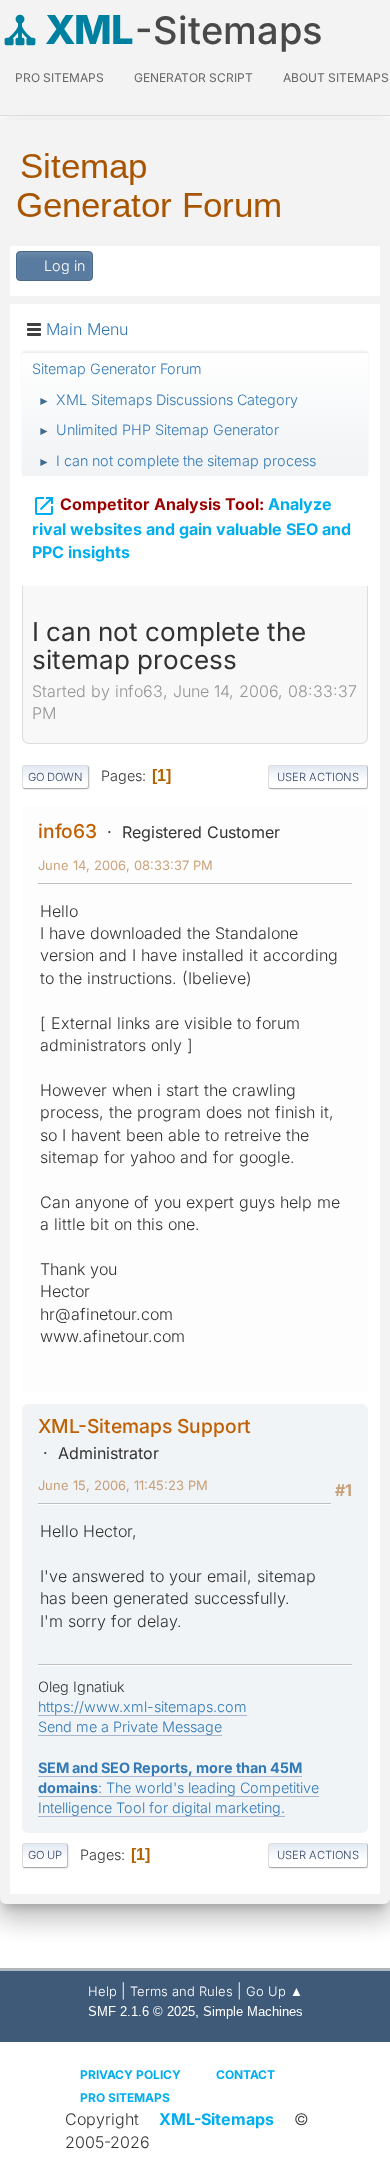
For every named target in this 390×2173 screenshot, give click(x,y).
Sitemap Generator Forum (149, 185)
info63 (67, 831)
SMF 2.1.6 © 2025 (141, 2011)
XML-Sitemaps (216, 2119)
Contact (245, 2074)
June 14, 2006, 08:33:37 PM (125, 865)
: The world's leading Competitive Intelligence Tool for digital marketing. (178, 1787)
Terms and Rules (181, 1991)
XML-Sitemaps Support (144, 1426)
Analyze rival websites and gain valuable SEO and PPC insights (191, 528)
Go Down (55, 777)
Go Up (45, 1855)
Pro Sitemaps (125, 2097)
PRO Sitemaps (59, 77)
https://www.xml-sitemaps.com (142, 1706)
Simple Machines (253, 2011)
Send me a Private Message (130, 1726)
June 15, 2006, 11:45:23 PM (123, 1485)
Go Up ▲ (274, 1991)
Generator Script (193, 77)
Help (102, 1991)
